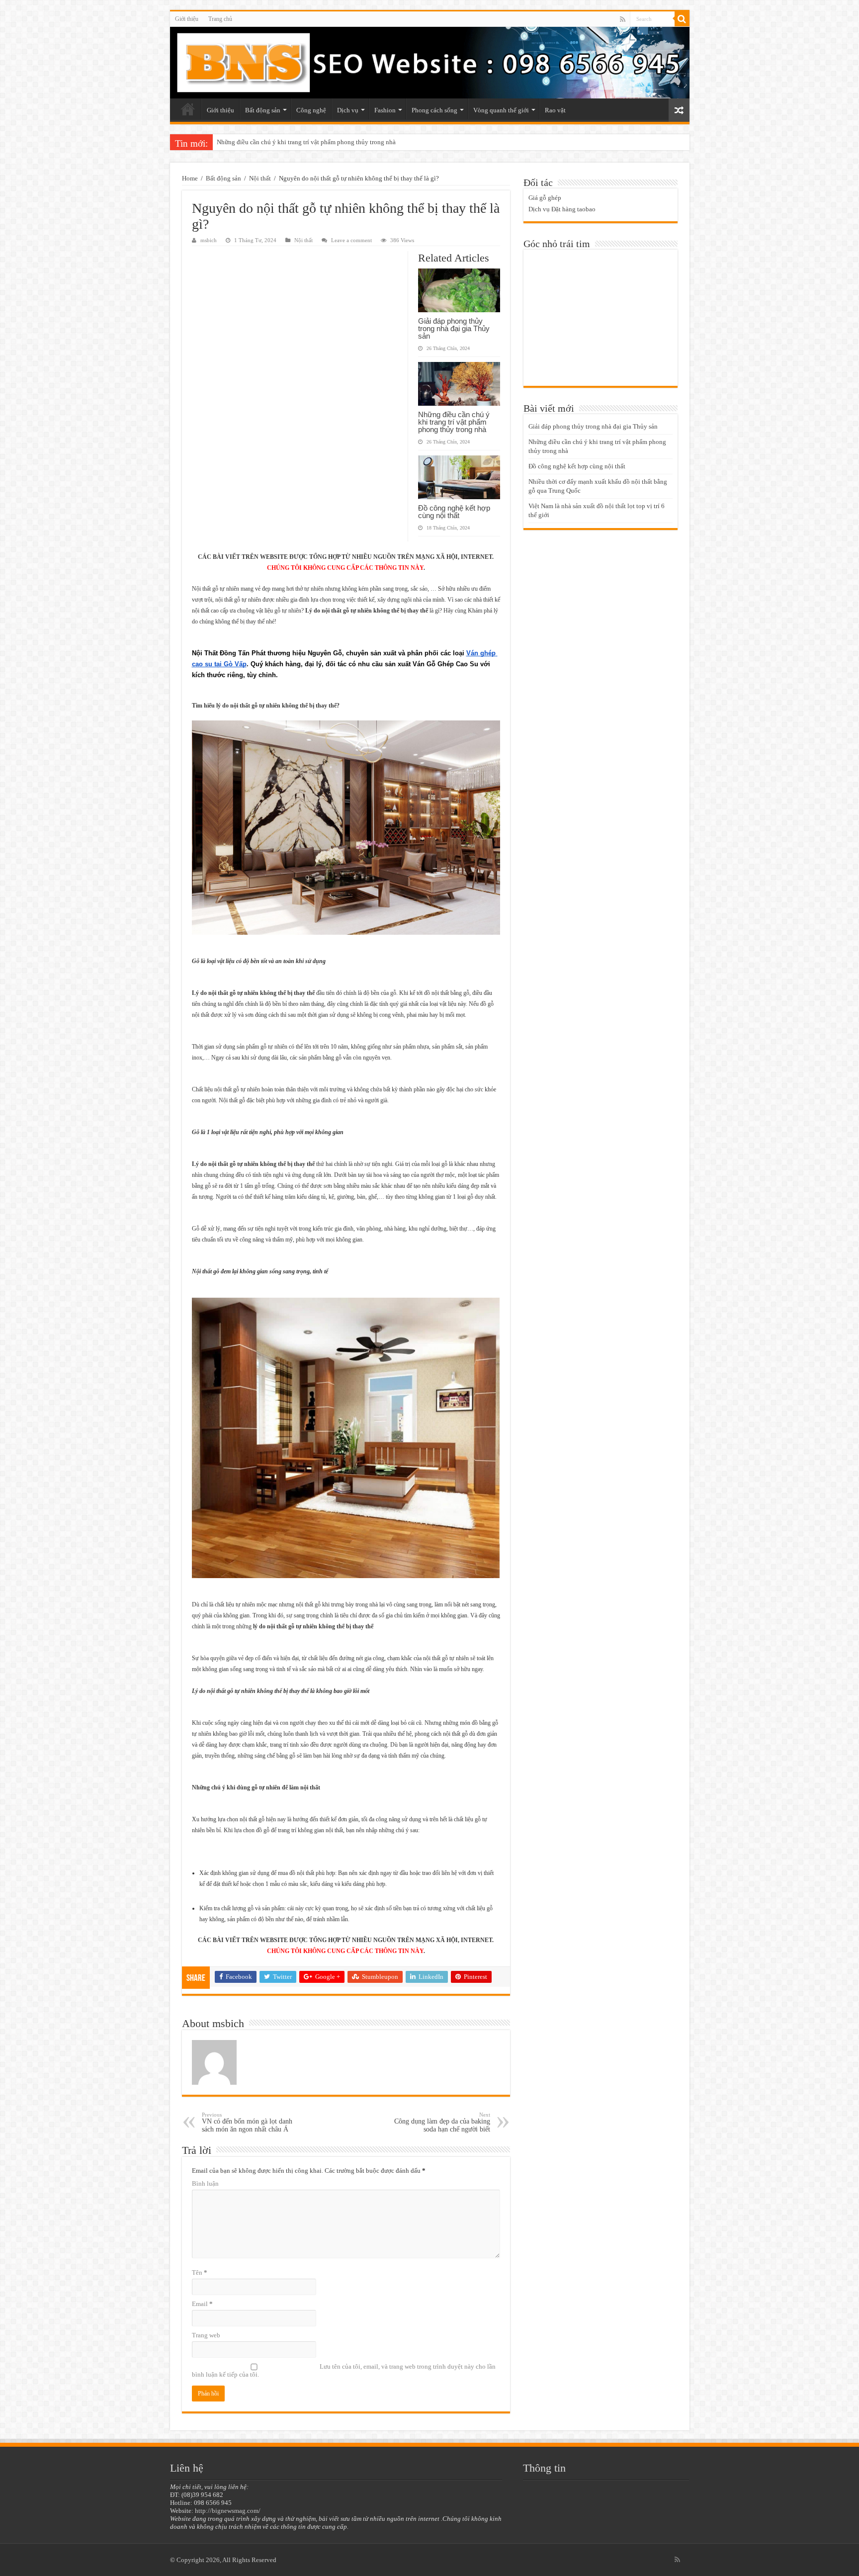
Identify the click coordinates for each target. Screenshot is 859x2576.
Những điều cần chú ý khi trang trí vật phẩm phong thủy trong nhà (454, 422)
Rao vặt (555, 110)
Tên (200, 2272)
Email (202, 2304)
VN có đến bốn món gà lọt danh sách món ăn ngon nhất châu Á (247, 2122)
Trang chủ (220, 19)
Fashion (385, 110)
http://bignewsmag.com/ (228, 2511)
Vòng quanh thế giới (501, 110)
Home (190, 178)
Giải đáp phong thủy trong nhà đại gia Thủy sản (454, 328)
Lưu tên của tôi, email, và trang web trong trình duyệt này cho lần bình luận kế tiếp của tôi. (344, 2370)
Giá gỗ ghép (545, 198)
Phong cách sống (434, 110)
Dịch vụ (348, 110)
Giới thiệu (187, 19)
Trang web (206, 2335)
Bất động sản (263, 110)
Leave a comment (351, 240)
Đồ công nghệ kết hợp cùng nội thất (265, 142)
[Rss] (623, 19)
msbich (209, 240)
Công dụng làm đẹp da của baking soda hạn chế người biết (442, 2122)
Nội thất (260, 178)
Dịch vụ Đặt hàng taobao (562, 209)
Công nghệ (311, 110)
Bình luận (205, 2183)
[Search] (682, 19)
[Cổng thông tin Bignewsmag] (430, 63)
